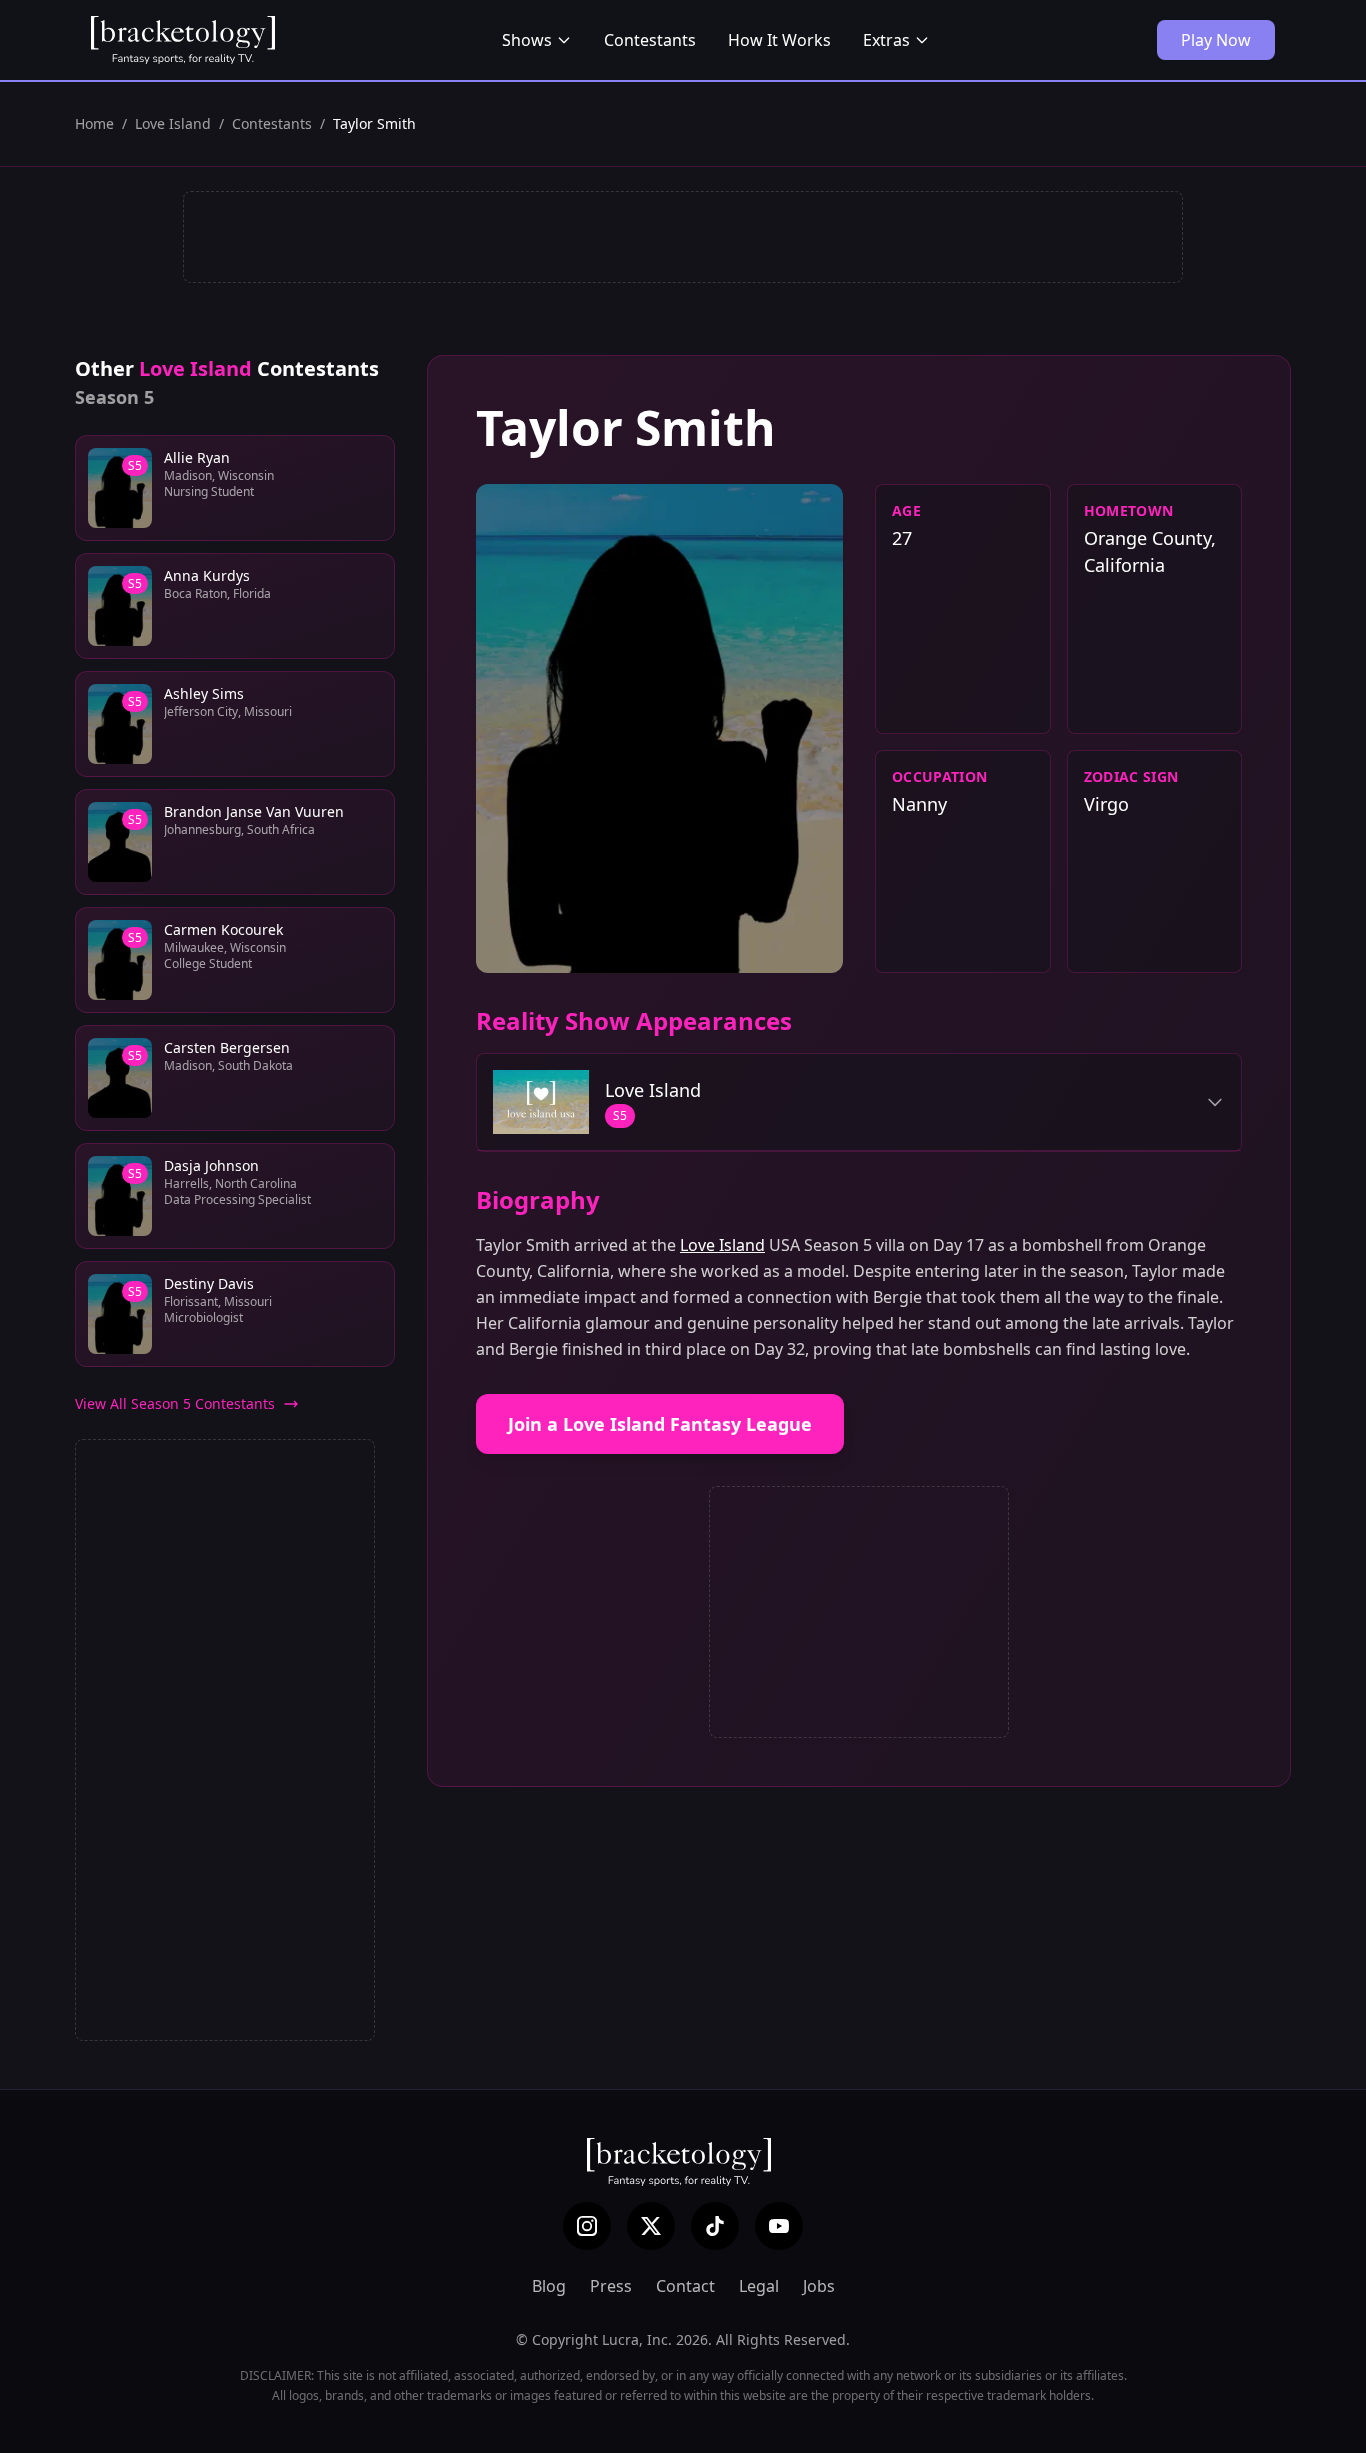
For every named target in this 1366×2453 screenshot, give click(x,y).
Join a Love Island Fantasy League (660, 1424)
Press (611, 2286)
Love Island (173, 123)
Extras (886, 40)
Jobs (819, 2286)
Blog (549, 2286)
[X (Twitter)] (651, 2226)
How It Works (779, 40)
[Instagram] (587, 2226)
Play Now (1216, 40)
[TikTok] (715, 2226)
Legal (759, 2286)
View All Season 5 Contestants (175, 1403)
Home (94, 123)
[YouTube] (779, 2226)
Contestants (650, 40)
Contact (685, 2286)
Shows (527, 40)
